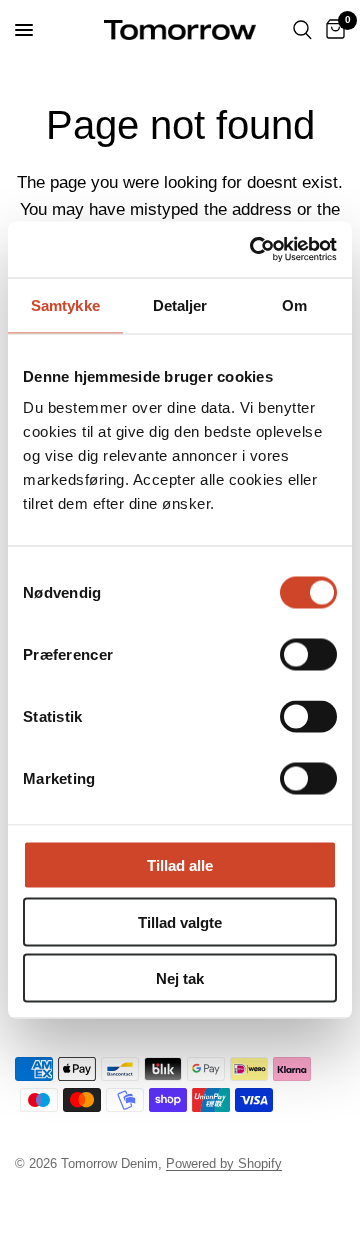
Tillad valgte (180, 921)
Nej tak (180, 978)
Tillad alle (180, 865)
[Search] (302, 30)
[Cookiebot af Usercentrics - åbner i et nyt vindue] (254, 250)
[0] (332, 30)
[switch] (308, 655)
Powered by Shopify (224, 1163)
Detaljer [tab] (180, 304)
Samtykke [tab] (65, 304)
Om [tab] (294, 304)
